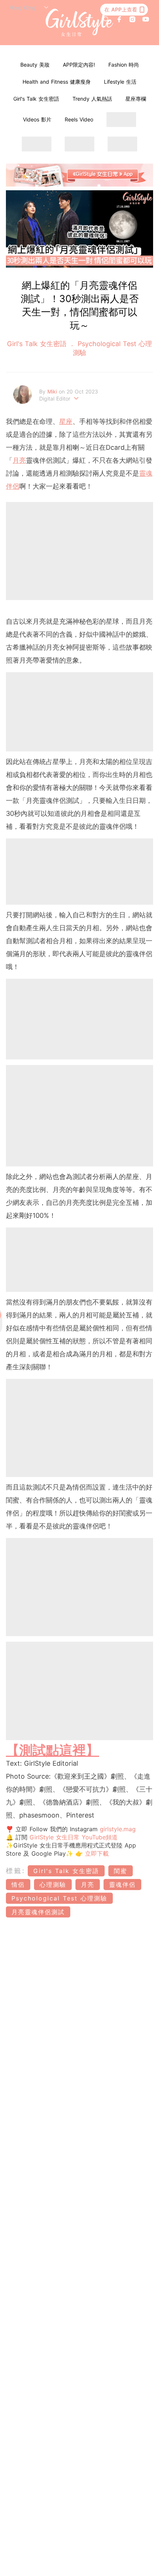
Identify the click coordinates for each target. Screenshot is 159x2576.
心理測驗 (53, 1885)
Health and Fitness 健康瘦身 (57, 82)
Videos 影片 (37, 119)
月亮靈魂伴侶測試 (38, 1912)
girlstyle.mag (118, 1829)
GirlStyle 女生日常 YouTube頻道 (74, 1837)
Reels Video (79, 119)
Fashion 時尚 (124, 65)
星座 (66, 421)
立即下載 (96, 1853)
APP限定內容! (79, 65)
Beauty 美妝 (35, 65)
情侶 (18, 1885)
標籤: (16, 1871)
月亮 (19, 460)
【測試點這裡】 (53, 1750)
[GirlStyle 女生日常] (80, 23)
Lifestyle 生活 (120, 82)
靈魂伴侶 (122, 1885)
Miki (53, 391)
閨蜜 (121, 1871)
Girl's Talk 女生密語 (36, 99)
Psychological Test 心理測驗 (59, 1898)
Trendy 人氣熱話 (92, 99)
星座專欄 (136, 99)
